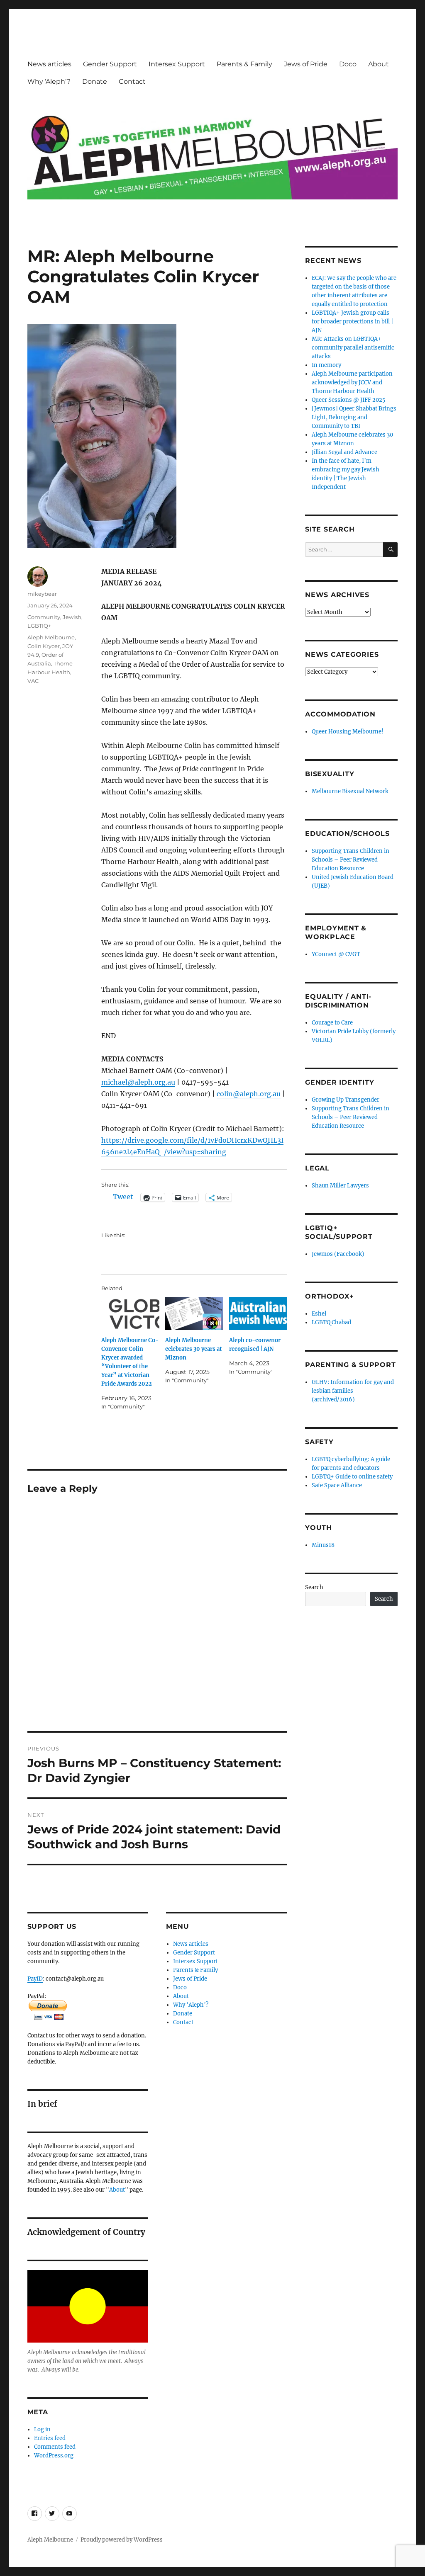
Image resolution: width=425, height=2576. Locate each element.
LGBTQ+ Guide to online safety (352, 1477)
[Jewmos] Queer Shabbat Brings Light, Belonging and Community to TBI (354, 417)
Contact (132, 81)
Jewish (72, 617)
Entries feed (50, 2438)
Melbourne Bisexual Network (350, 791)
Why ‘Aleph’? (49, 81)
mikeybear (42, 594)
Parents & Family (244, 64)
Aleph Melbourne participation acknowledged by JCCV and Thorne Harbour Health (352, 382)
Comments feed (55, 2447)
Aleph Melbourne (51, 637)
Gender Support (110, 64)
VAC (33, 681)
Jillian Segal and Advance (344, 452)
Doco (348, 64)
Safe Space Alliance (337, 1485)
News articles (49, 64)
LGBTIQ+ (39, 626)
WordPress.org (54, 2456)
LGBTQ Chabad (331, 1322)
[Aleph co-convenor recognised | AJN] (258, 1313)
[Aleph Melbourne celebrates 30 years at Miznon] (194, 1313)
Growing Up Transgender (346, 1100)
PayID (35, 1979)
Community (44, 617)
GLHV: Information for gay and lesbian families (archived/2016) (353, 1391)
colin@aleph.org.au (249, 1094)
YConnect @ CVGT (336, 954)
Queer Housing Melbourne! (348, 732)
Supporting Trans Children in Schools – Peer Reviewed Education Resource (351, 860)
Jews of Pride (306, 64)
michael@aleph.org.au (138, 1082)
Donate (95, 81)
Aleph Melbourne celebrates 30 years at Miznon (193, 1349)
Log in (42, 2429)
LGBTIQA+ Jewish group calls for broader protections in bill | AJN (352, 322)
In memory (326, 365)
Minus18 (323, 1545)
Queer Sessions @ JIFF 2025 (349, 400)
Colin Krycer (44, 646)
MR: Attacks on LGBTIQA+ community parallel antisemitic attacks (353, 348)
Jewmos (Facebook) (338, 1254)
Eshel (319, 1314)
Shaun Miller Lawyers (340, 1186)
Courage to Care (332, 1023)
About (379, 64)
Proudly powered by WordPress (122, 2540)
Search (314, 1587)
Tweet (123, 1197)
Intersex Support (177, 64)
